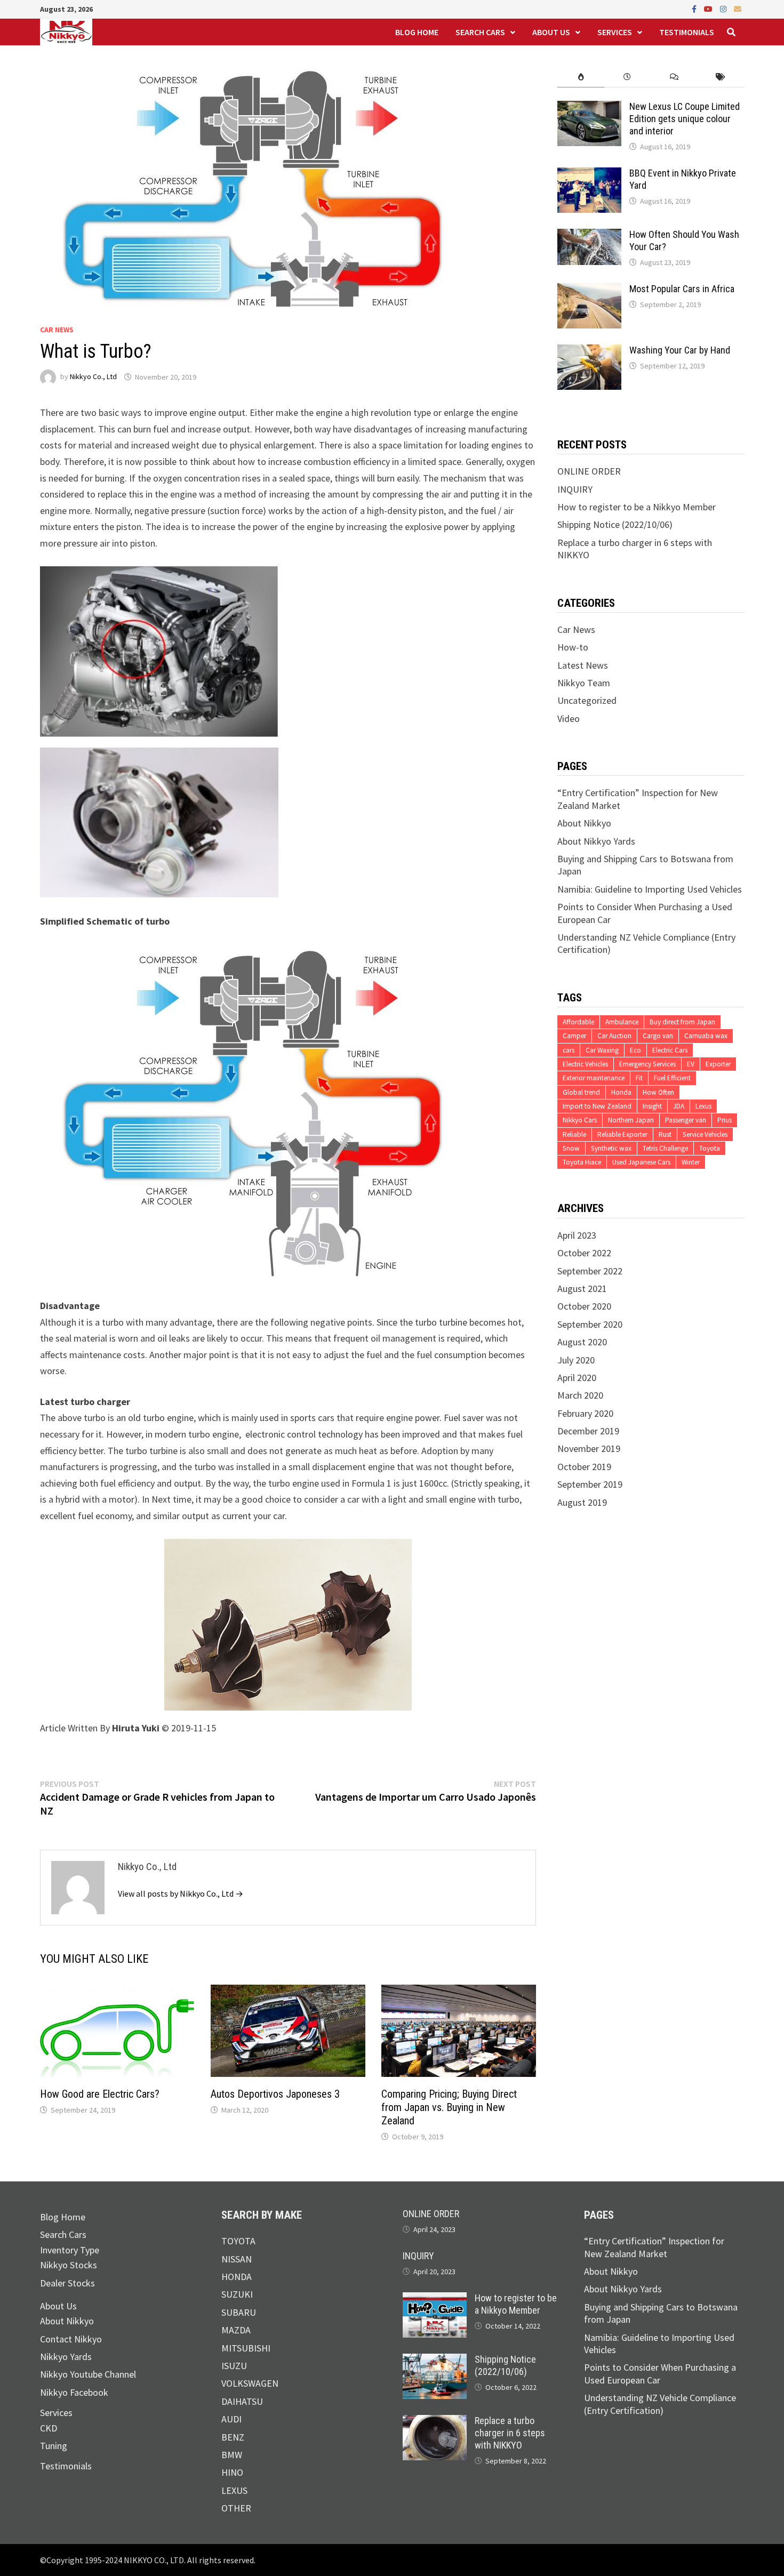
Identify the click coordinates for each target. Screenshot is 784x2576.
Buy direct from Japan (682, 1022)
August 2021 (582, 1289)
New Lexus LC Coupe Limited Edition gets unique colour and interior (685, 119)
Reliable (574, 1134)
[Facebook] (695, 8)
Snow (571, 1148)
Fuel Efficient (672, 1078)
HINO (232, 2472)
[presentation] (581, 77)
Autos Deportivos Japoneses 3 (275, 2094)
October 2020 (584, 1306)
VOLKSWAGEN (250, 2383)
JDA (679, 1106)
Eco (635, 1050)
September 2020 (590, 1324)
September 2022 (590, 1271)
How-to (573, 647)
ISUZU (234, 2366)
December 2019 (588, 1431)
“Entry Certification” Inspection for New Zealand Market (654, 2247)
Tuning (54, 2446)
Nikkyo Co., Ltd (93, 377)
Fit (639, 1078)
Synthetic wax (611, 1148)
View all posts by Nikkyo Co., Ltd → (181, 1893)
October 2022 (584, 1253)
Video (569, 719)
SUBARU (239, 2312)
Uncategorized (587, 700)
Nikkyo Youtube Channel (88, 2374)
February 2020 (585, 1413)
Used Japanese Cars (641, 1162)
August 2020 (582, 1342)
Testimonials (687, 32)
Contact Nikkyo (71, 2339)
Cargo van (658, 1036)
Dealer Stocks (67, 2283)
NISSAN (237, 2259)
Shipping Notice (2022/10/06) (615, 524)
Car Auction (614, 1036)
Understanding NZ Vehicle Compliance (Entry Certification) (660, 2404)
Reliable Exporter (622, 1134)
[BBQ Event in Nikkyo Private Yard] (589, 174)
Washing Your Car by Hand (680, 350)
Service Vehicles (705, 1134)
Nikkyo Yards (66, 2357)
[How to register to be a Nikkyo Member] (435, 2298)
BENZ (233, 2437)
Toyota (710, 1148)
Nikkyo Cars (580, 1120)
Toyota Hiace (582, 1162)
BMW (232, 2455)
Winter (691, 1162)
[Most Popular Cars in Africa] (589, 289)
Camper (574, 1036)
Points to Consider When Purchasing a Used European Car (660, 2373)
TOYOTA (238, 2241)
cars (569, 1050)
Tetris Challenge (665, 1148)
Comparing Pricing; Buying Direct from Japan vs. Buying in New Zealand (449, 2107)
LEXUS (234, 2490)
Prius (725, 1120)
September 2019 (590, 1484)
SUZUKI (237, 2294)
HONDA (237, 2277)
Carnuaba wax (706, 1036)
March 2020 (580, 1395)
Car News (57, 330)
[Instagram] (724, 8)
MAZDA (236, 2330)
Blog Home (417, 32)
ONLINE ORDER (589, 471)
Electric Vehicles (585, 1064)
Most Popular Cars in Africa (682, 289)
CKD (49, 2428)
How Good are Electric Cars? (100, 2094)
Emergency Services (647, 1064)
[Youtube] (709, 8)
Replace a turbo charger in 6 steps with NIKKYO (510, 2433)
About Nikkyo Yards (596, 841)
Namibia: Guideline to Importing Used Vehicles (650, 889)
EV (691, 1064)
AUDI (231, 2419)
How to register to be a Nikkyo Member (637, 507)
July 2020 (576, 1360)
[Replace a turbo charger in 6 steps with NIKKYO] (435, 2421)
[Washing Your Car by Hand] (589, 351)
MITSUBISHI (246, 2348)
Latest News (583, 665)
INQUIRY (575, 489)
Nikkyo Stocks (69, 2265)
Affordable (578, 1022)
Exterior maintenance (594, 1078)
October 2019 (584, 1467)
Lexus (703, 1106)
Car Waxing (602, 1050)
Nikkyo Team (584, 683)
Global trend (581, 1092)
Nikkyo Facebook (74, 2392)
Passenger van (686, 1120)
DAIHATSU (242, 2401)
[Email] (738, 8)
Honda (621, 1092)
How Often (658, 1092)
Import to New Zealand (597, 1106)
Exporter (718, 1064)
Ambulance (622, 1022)
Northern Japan (631, 1120)
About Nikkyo (584, 823)
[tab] (581, 77)
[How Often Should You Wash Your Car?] (589, 235)
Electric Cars (670, 1050)
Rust (665, 1134)
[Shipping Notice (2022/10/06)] (435, 2360)
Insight (652, 1106)
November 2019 (589, 1449)
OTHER (236, 2508)
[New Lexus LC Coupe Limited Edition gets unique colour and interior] (589, 107)
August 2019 (582, 1502)
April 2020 (577, 1378)
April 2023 (577, 1235)
